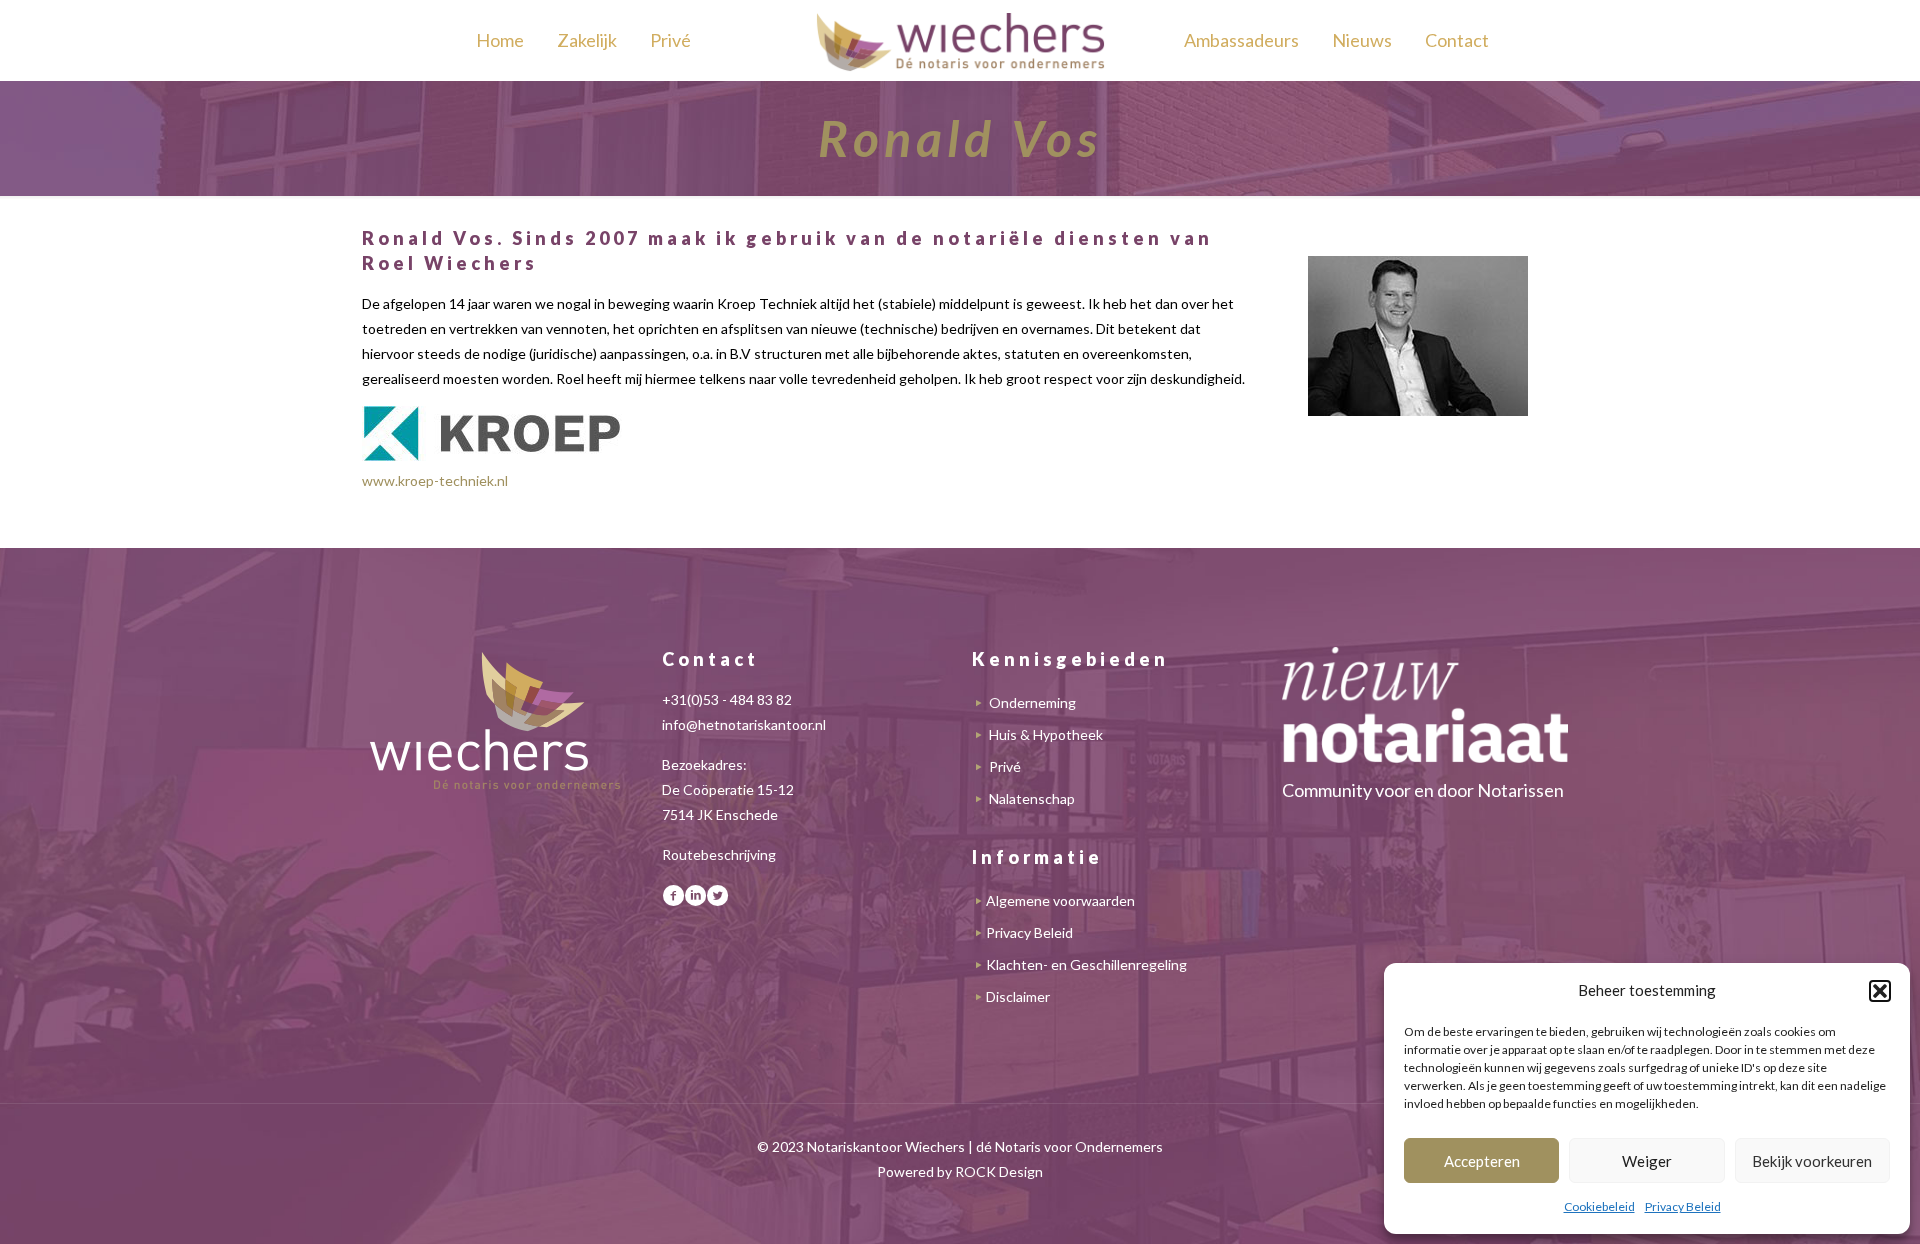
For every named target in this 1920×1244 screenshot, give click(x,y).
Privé (1005, 766)
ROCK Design (999, 1171)
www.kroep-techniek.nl (435, 480)
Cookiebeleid (1599, 1206)
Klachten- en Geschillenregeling (1086, 964)
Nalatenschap (1032, 798)
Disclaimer (1018, 996)
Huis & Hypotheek (1046, 734)
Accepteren (1482, 1161)
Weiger (1647, 1161)
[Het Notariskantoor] (960, 40)
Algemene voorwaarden (1060, 900)
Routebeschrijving (719, 854)
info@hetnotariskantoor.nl (744, 724)
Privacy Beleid (1683, 1206)
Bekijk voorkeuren (1812, 1161)
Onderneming (1032, 702)
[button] (1880, 991)
